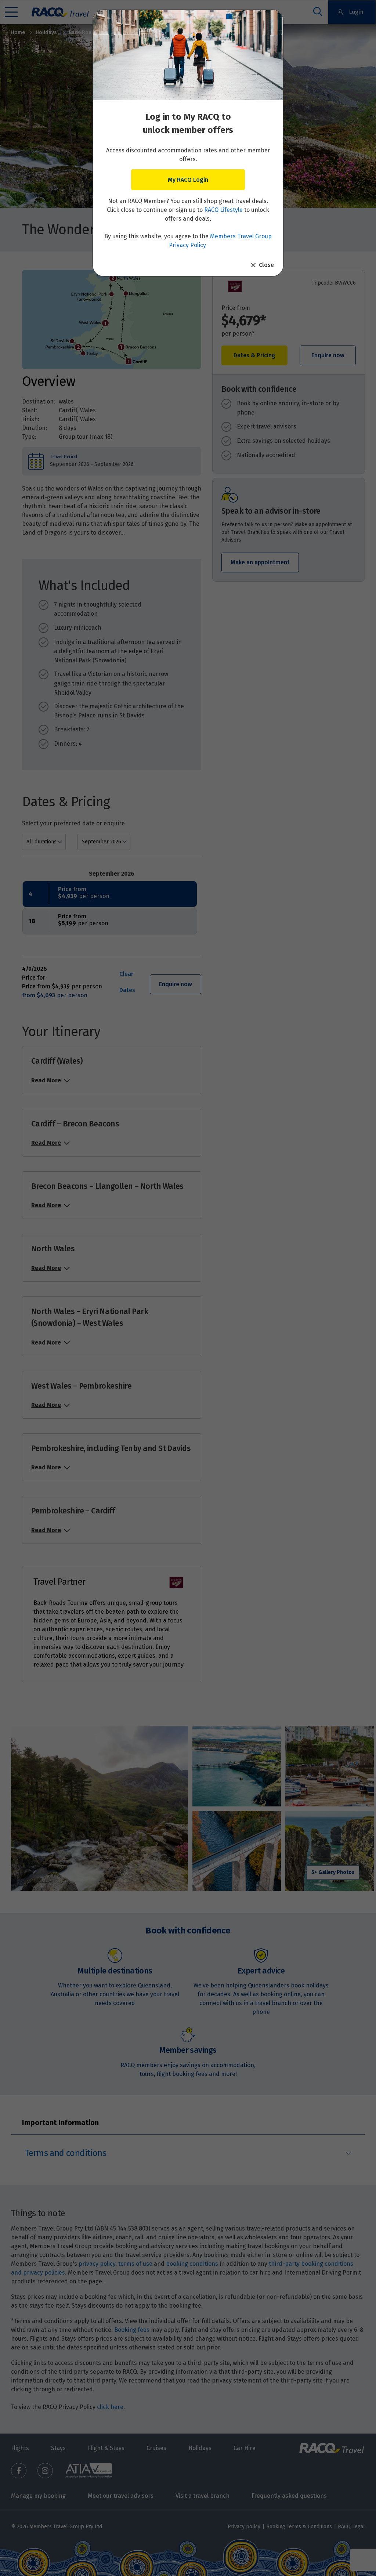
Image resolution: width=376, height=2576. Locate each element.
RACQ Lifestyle (223, 210)
